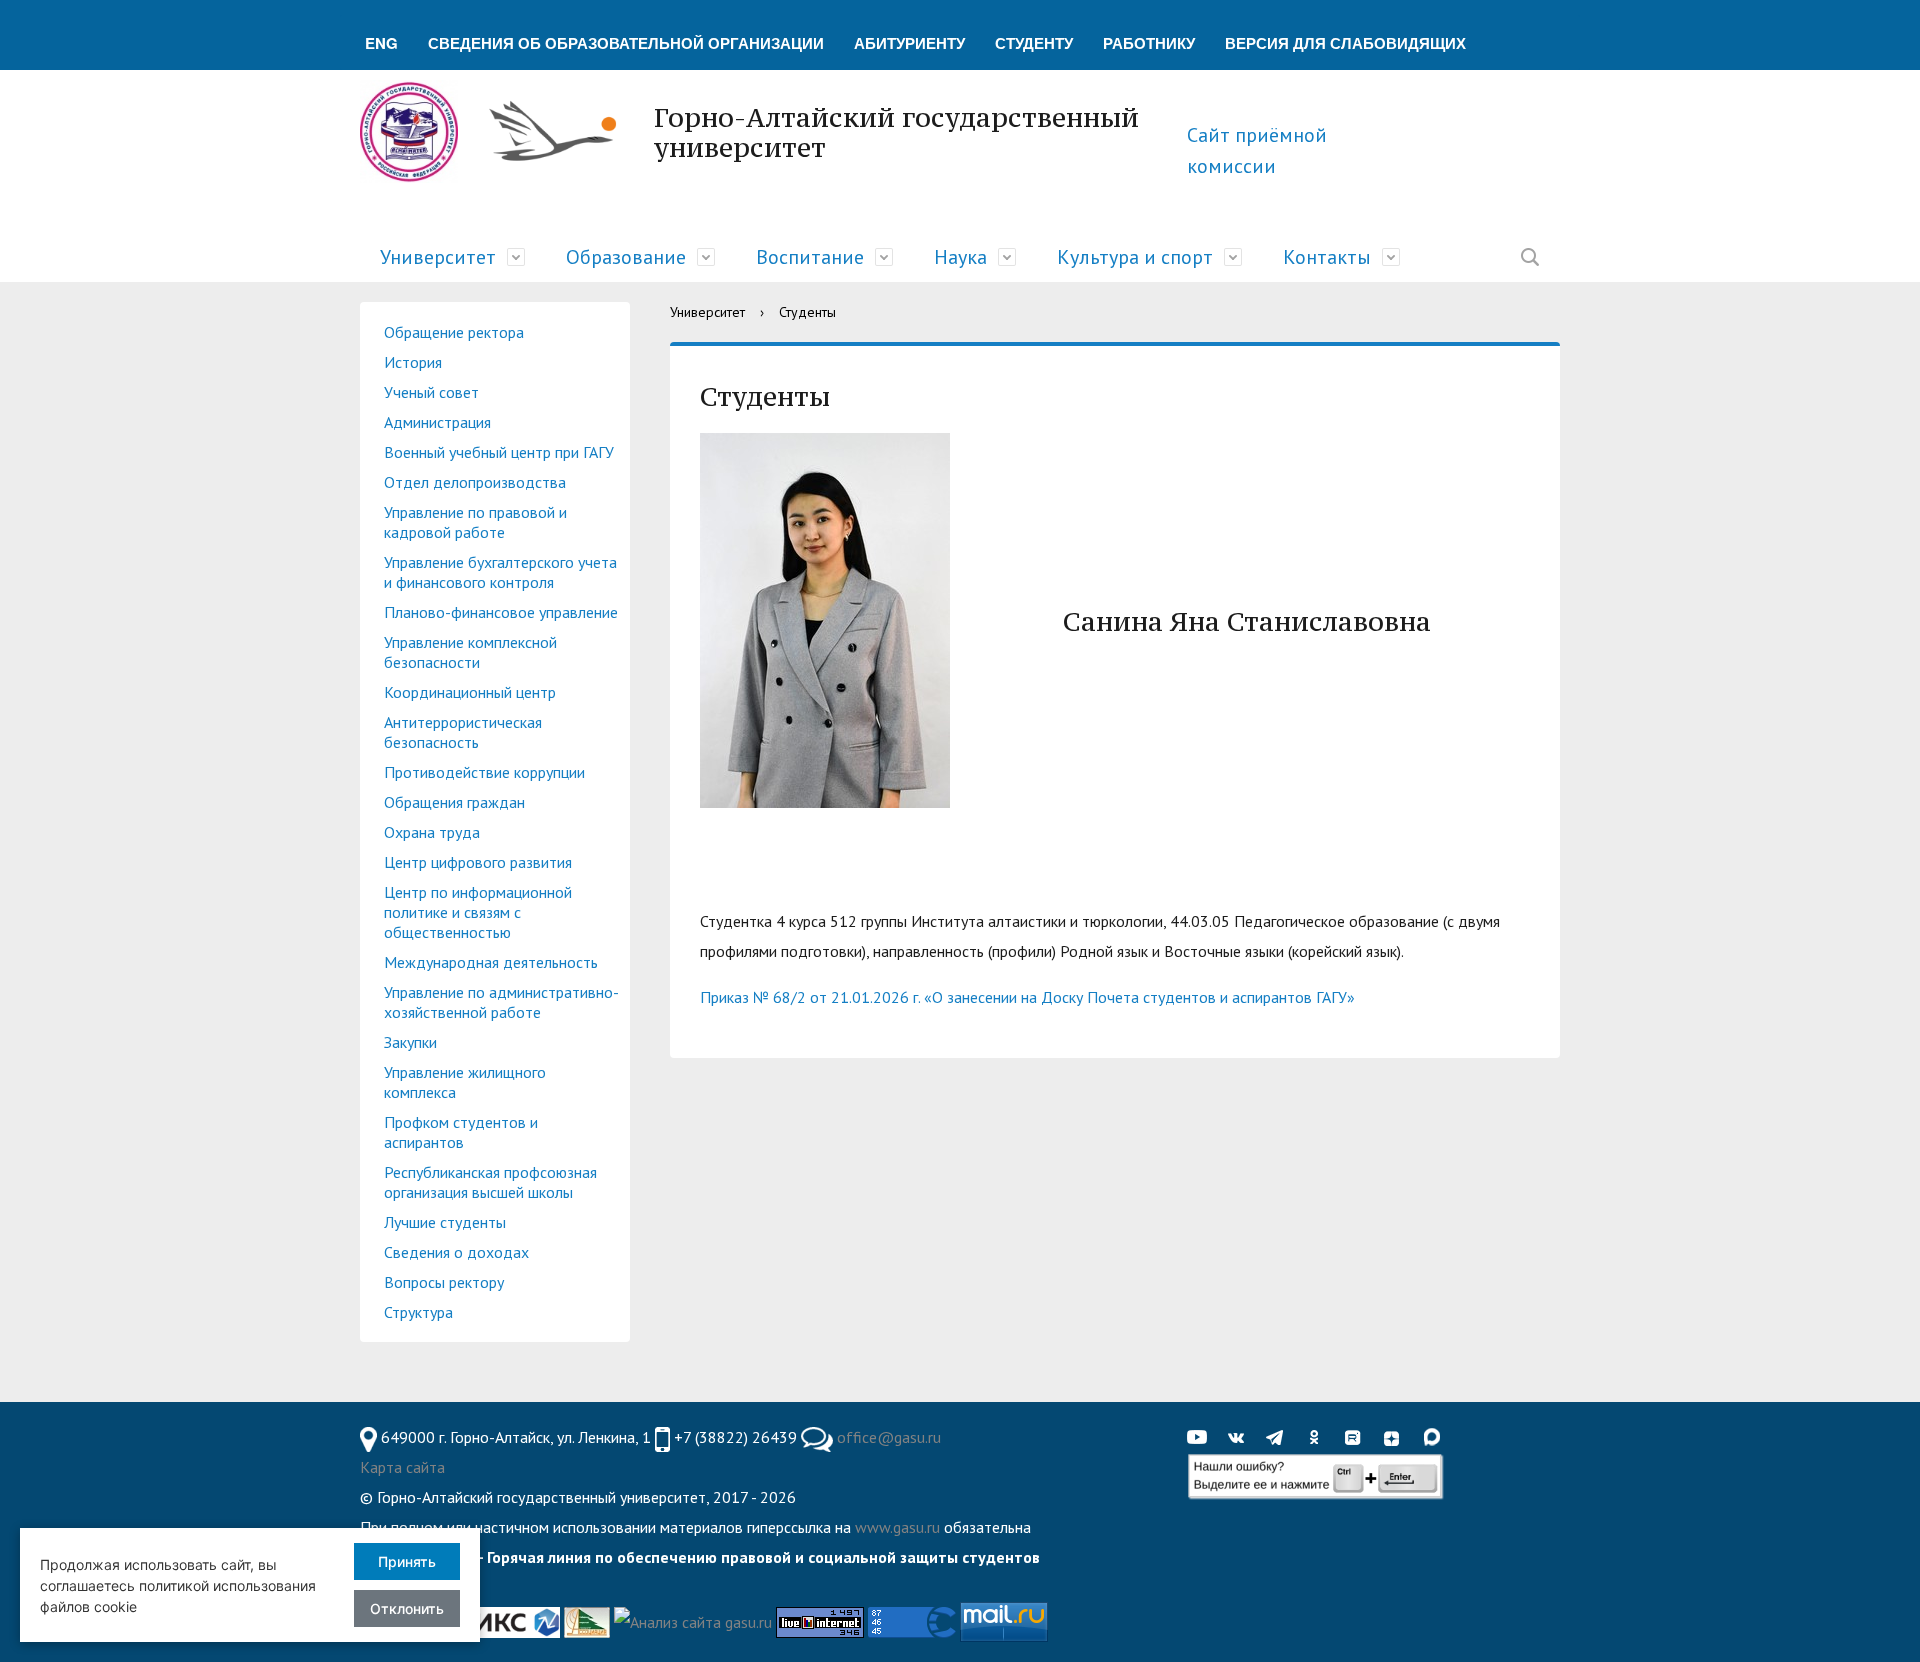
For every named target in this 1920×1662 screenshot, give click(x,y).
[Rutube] (1358, 1438)
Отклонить (407, 1608)
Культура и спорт (1135, 257)
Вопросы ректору (444, 1282)
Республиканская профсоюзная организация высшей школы (490, 1182)
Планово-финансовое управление (501, 612)
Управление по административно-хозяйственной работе (501, 1002)
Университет (438, 257)
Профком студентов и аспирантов (461, 1132)
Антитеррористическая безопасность (463, 732)
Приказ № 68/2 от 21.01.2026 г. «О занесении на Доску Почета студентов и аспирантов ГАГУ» (1027, 997)
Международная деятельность (491, 962)
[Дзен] (1397, 1438)
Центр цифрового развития (478, 862)
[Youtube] (1202, 1438)
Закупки (410, 1042)
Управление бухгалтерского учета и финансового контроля (500, 572)
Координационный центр (470, 692)
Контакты (1327, 257)
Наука (960, 257)
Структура (418, 1312)
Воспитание (810, 257)
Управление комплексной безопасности (470, 652)
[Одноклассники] (1319, 1438)
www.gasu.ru (897, 1527)
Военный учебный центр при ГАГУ (499, 452)
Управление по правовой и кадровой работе (475, 522)
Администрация (437, 422)
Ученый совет (431, 392)
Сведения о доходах (456, 1252)
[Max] (1436, 1438)
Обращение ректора (454, 332)
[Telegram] (1280, 1438)
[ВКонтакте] (1241, 1438)
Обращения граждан (454, 802)
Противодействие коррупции (484, 772)
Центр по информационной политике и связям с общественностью (478, 912)
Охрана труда (432, 832)
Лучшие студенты (445, 1222)
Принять (407, 1561)
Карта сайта (402, 1467)
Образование (626, 257)
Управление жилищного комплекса (465, 1082)
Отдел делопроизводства (475, 482)
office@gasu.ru (889, 1437)
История (413, 362)
